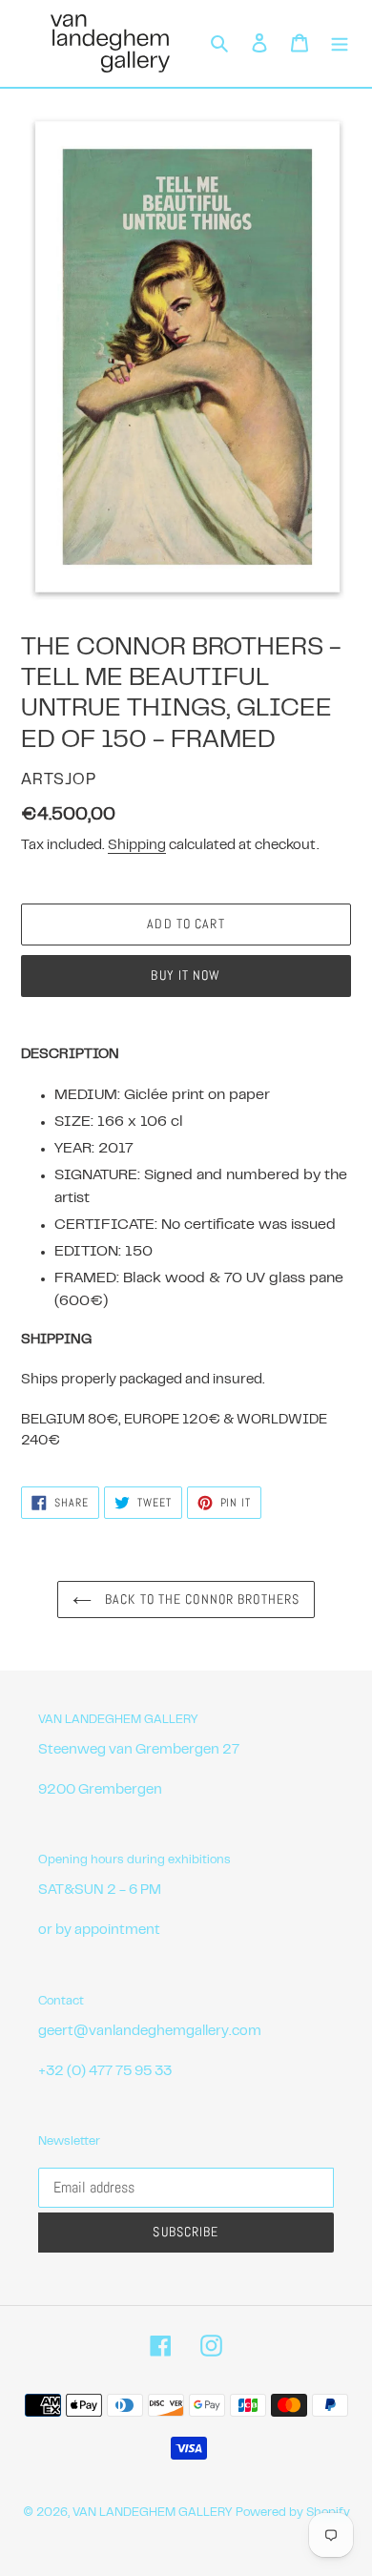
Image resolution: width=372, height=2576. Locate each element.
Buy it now (186, 975)
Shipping (137, 846)
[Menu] (340, 43)
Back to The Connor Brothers (200, 1599)
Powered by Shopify (293, 2513)
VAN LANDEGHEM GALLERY (152, 2513)
